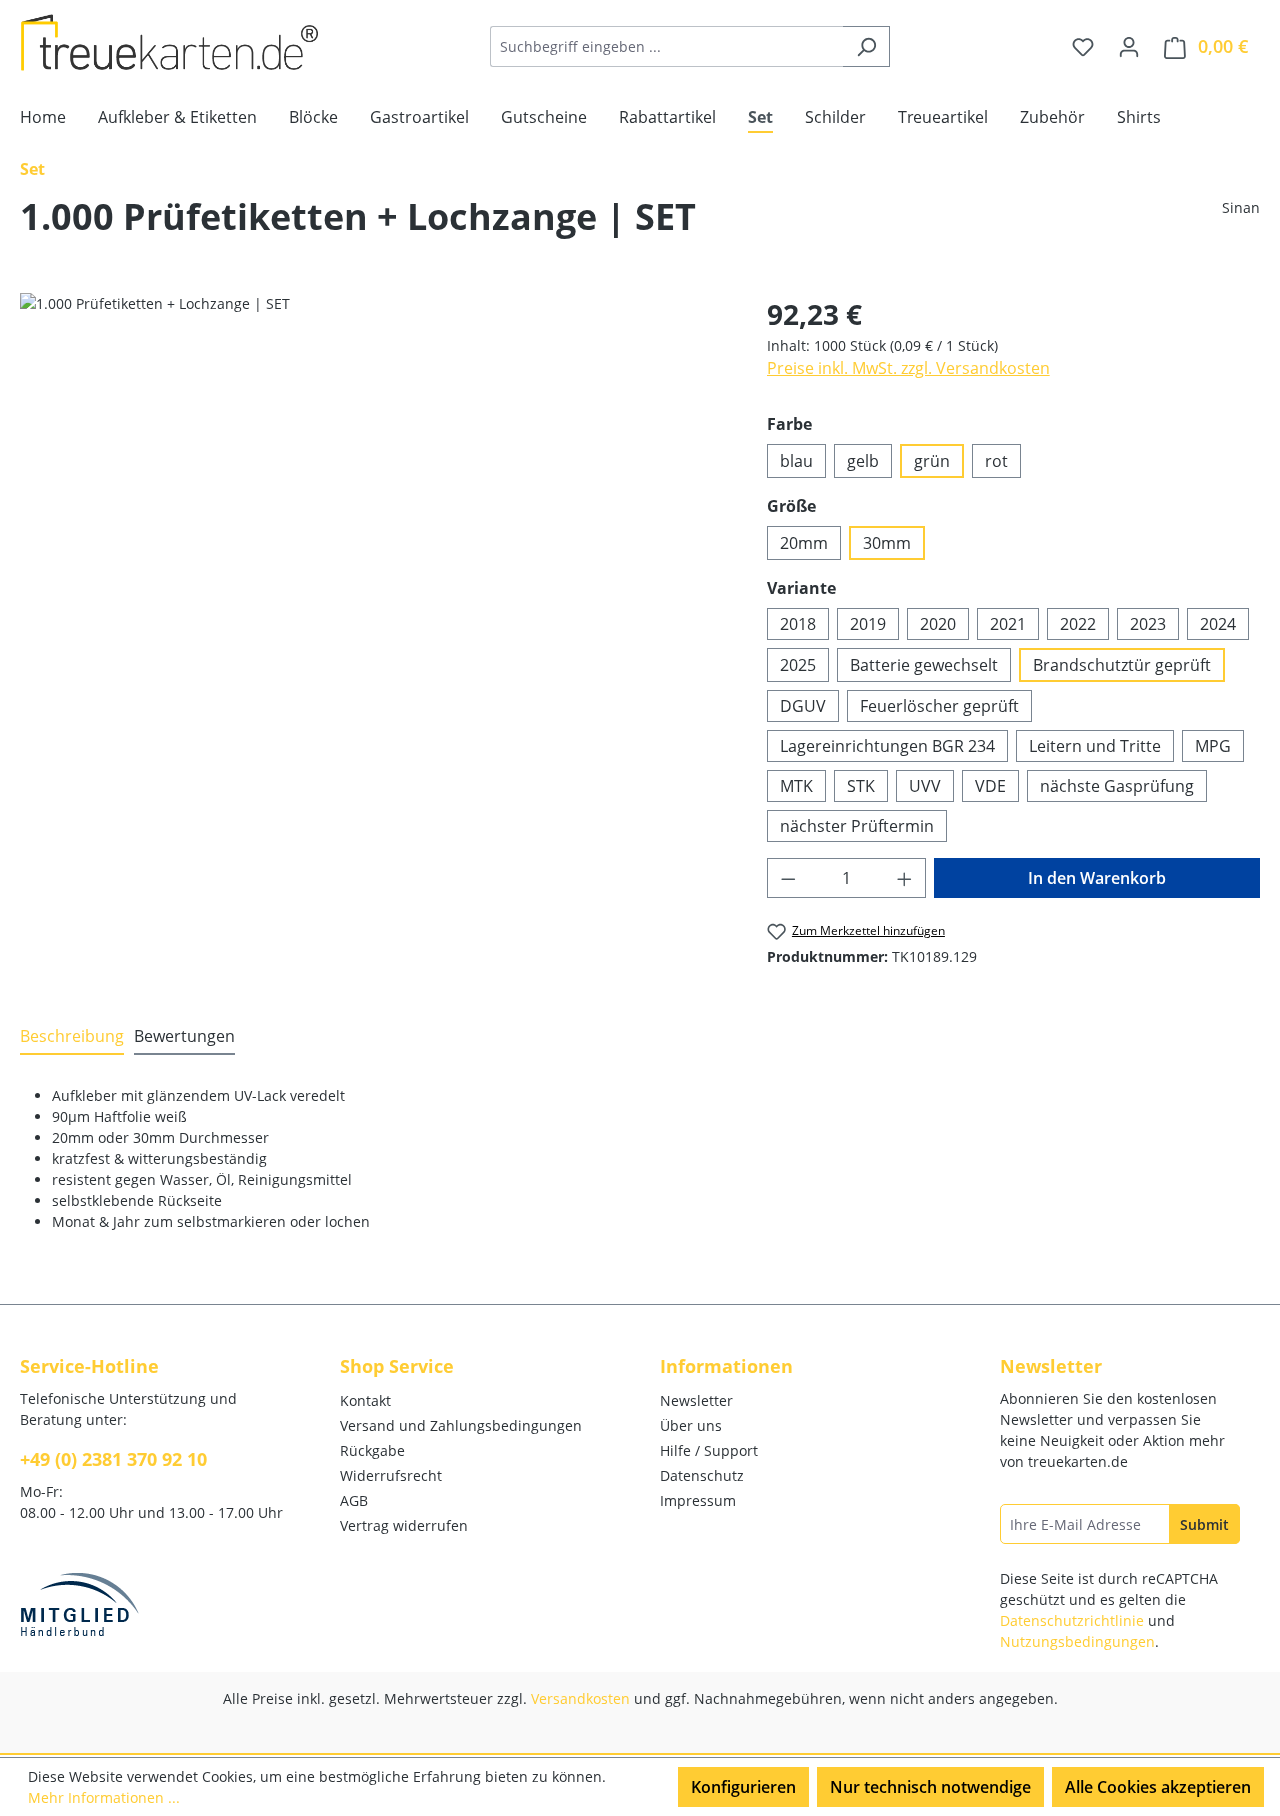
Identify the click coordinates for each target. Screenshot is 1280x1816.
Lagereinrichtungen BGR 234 (887, 746)
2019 (868, 624)
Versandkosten (580, 1698)
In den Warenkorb (1097, 878)
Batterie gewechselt (924, 665)
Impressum (698, 1500)
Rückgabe (372, 1450)
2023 (1148, 624)
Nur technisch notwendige (930, 1787)
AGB (354, 1500)
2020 (938, 624)
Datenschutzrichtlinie (1072, 1620)
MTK (796, 786)
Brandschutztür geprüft (1122, 665)
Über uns (691, 1425)
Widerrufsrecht (391, 1475)
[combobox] (667, 46)
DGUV (803, 706)
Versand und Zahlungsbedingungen (461, 1425)
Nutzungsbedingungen (1077, 1641)
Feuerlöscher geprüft (939, 706)
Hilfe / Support (709, 1450)
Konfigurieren (743, 1787)
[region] (373, 508)
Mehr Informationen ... (104, 1797)
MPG (1213, 746)
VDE (990, 786)
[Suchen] (866, 46)
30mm (887, 543)
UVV (925, 786)
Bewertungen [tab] (184, 1036)
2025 (798, 665)
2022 (1078, 624)
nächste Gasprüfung (1117, 786)
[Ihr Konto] (1129, 46)
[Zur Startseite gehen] (170, 42)
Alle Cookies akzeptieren (1158, 1787)
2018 (798, 624)
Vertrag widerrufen (404, 1525)
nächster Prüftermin (857, 826)
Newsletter (696, 1400)
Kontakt (365, 1400)
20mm (804, 543)
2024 (1218, 624)
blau (796, 461)
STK (861, 786)
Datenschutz (702, 1475)
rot (996, 461)
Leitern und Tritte (1095, 746)
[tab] (72, 1037)
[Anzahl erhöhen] (905, 878)
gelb (863, 461)
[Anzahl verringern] (788, 878)
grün (932, 461)
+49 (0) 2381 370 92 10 (113, 1459)
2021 (1008, 624)
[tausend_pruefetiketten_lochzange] (373, 508)
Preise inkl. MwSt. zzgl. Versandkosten (908, 368)
